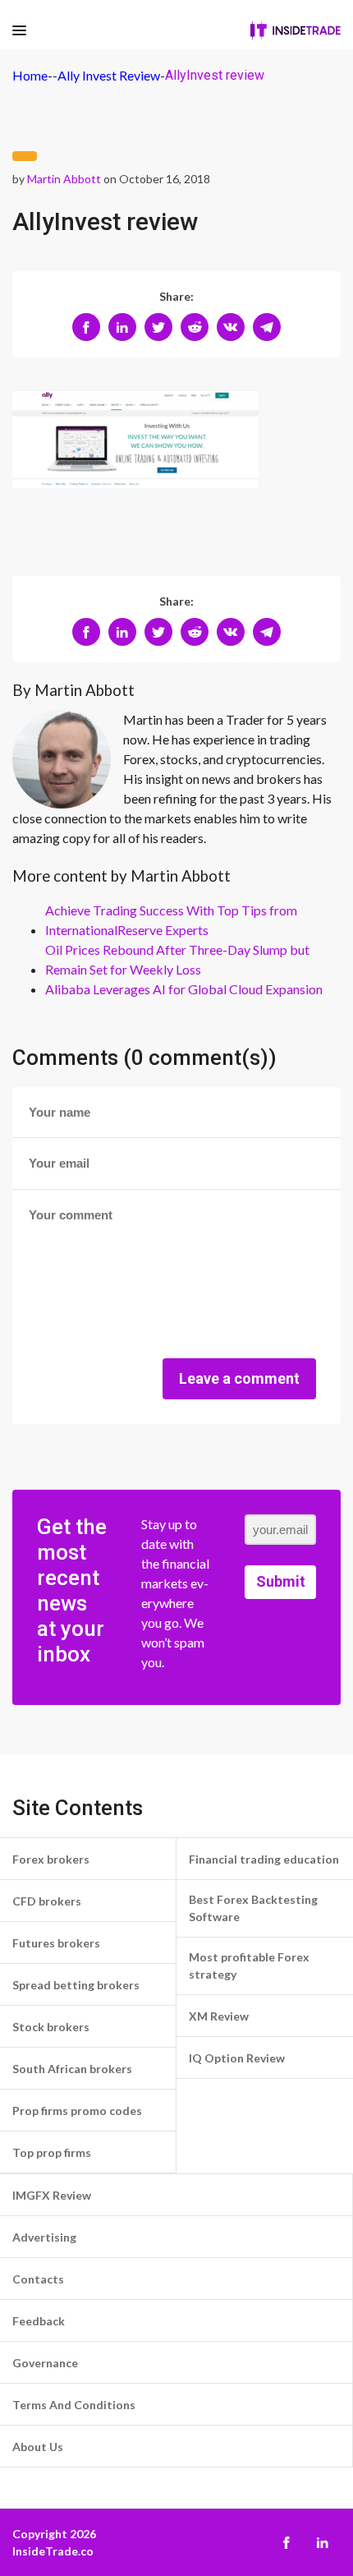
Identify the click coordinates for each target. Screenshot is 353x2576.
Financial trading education (264, 1859)
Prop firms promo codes (77, 2111)
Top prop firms (52, 2152)
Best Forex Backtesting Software (253, 1908)
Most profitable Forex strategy (249, 1965)
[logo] (296, 30)
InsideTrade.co (53, 2551)
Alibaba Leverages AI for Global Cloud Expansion (184, 989)
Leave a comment (239, 1378)
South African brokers (72, 2069)
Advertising (44, 2237)
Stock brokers (51, 2027)
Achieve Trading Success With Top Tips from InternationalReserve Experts (171, 920)
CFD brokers (47, 1901)
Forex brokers (51, 1859)
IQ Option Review (237, 2058)
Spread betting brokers (76, 1985)
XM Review (219, 2016)
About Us (38, 2447)
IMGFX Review (52, 2195)
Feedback (39, 2321)
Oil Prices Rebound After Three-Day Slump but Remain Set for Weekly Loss (177, 959)
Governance (45, 2363)
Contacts (38, 2279)
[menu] (19, 31)
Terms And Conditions (74, 2405)
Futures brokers (56, 1943)
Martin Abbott (64, 179)
